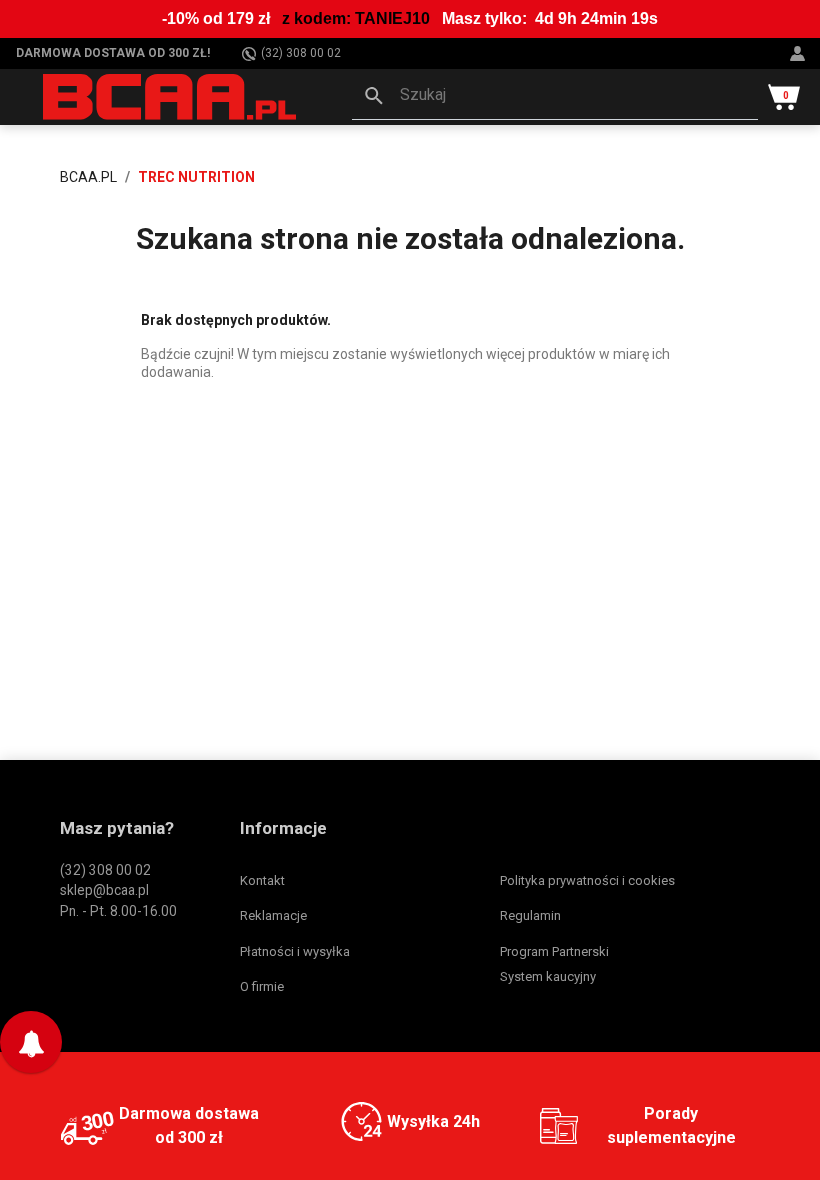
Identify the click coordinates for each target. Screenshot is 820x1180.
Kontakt (262, 880)
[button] (555, 97)
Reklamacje (273, 915)
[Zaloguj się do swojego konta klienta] (800, 53)
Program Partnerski (554, 951)
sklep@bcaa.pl (104, 890)
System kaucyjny (548, 976)
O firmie (262, 986)
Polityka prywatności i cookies (587, 880)
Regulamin (530, 915)
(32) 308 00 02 (301, 53)
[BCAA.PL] (171, 96)
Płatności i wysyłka (295, 951)
